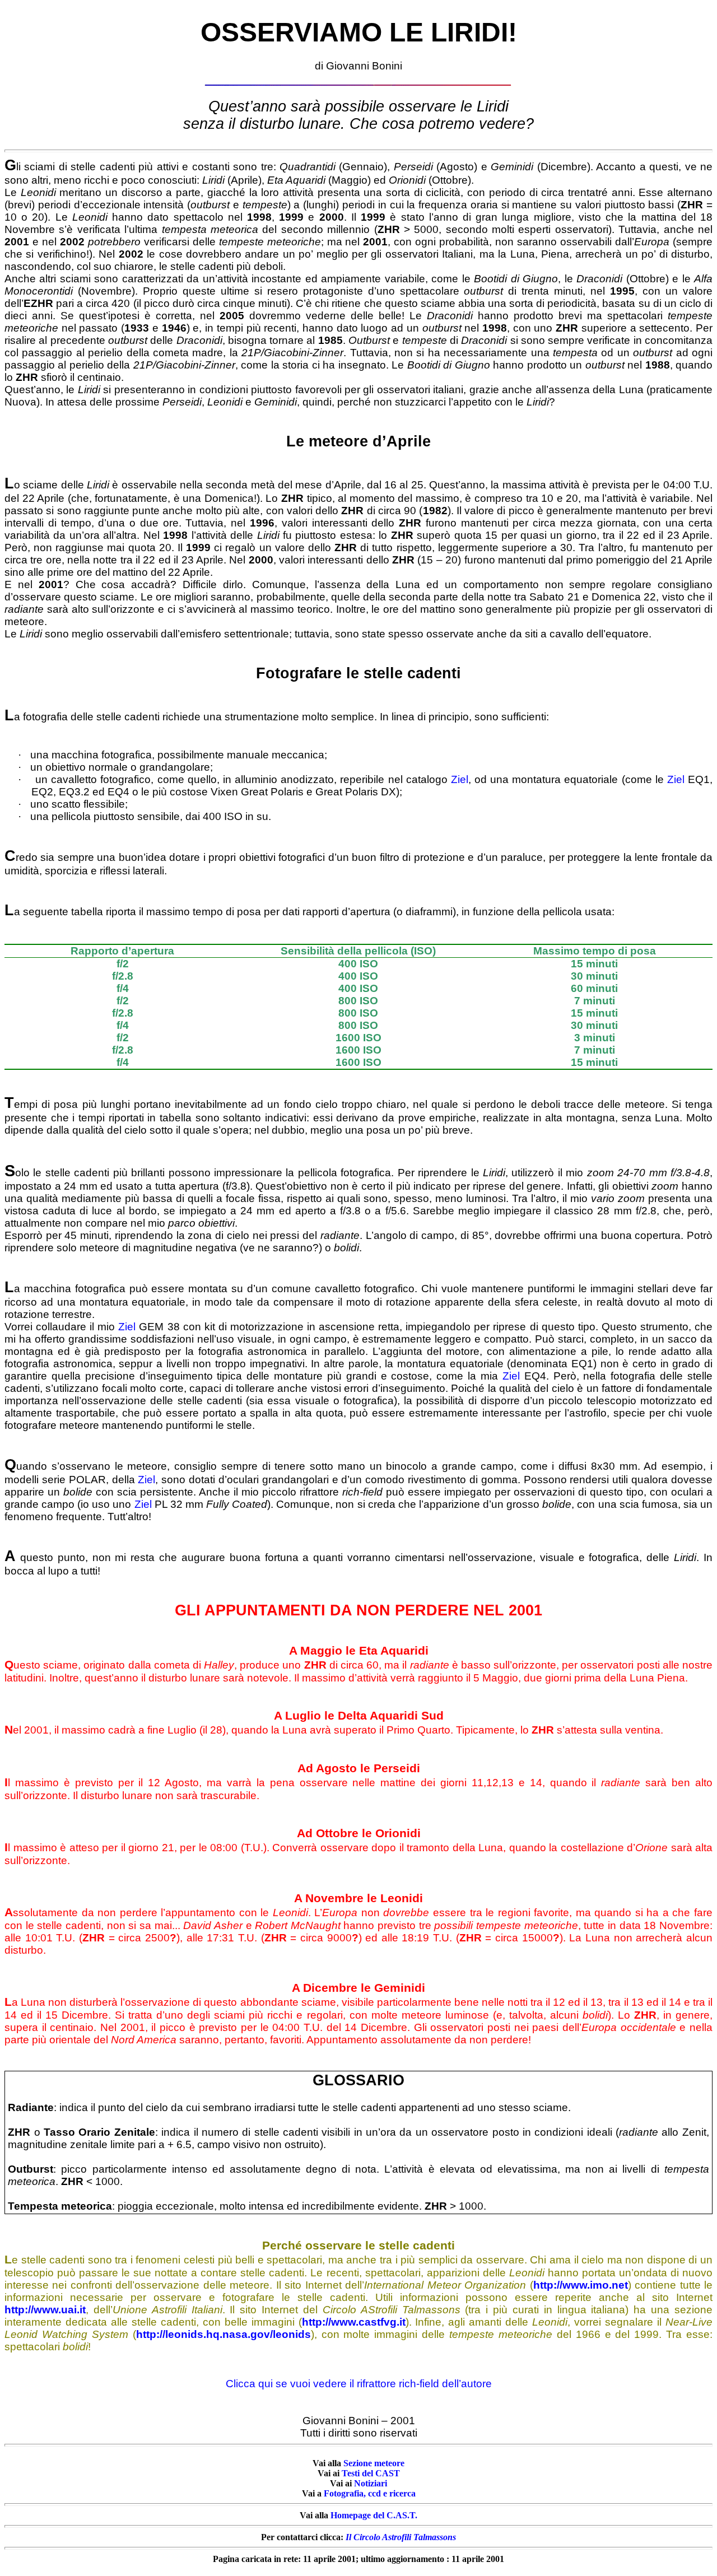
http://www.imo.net (581, 2285)
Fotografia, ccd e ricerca (370, 2493)
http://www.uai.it (45, 2310)
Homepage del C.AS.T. (374, 2515)
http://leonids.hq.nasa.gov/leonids (224, 2334)
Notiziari (371, 2483)
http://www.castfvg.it (354, 2322)
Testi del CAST (371, 2473)
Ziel (460, 779)
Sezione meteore (374, 2463)
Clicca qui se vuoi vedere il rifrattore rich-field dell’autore (359, 2384)
